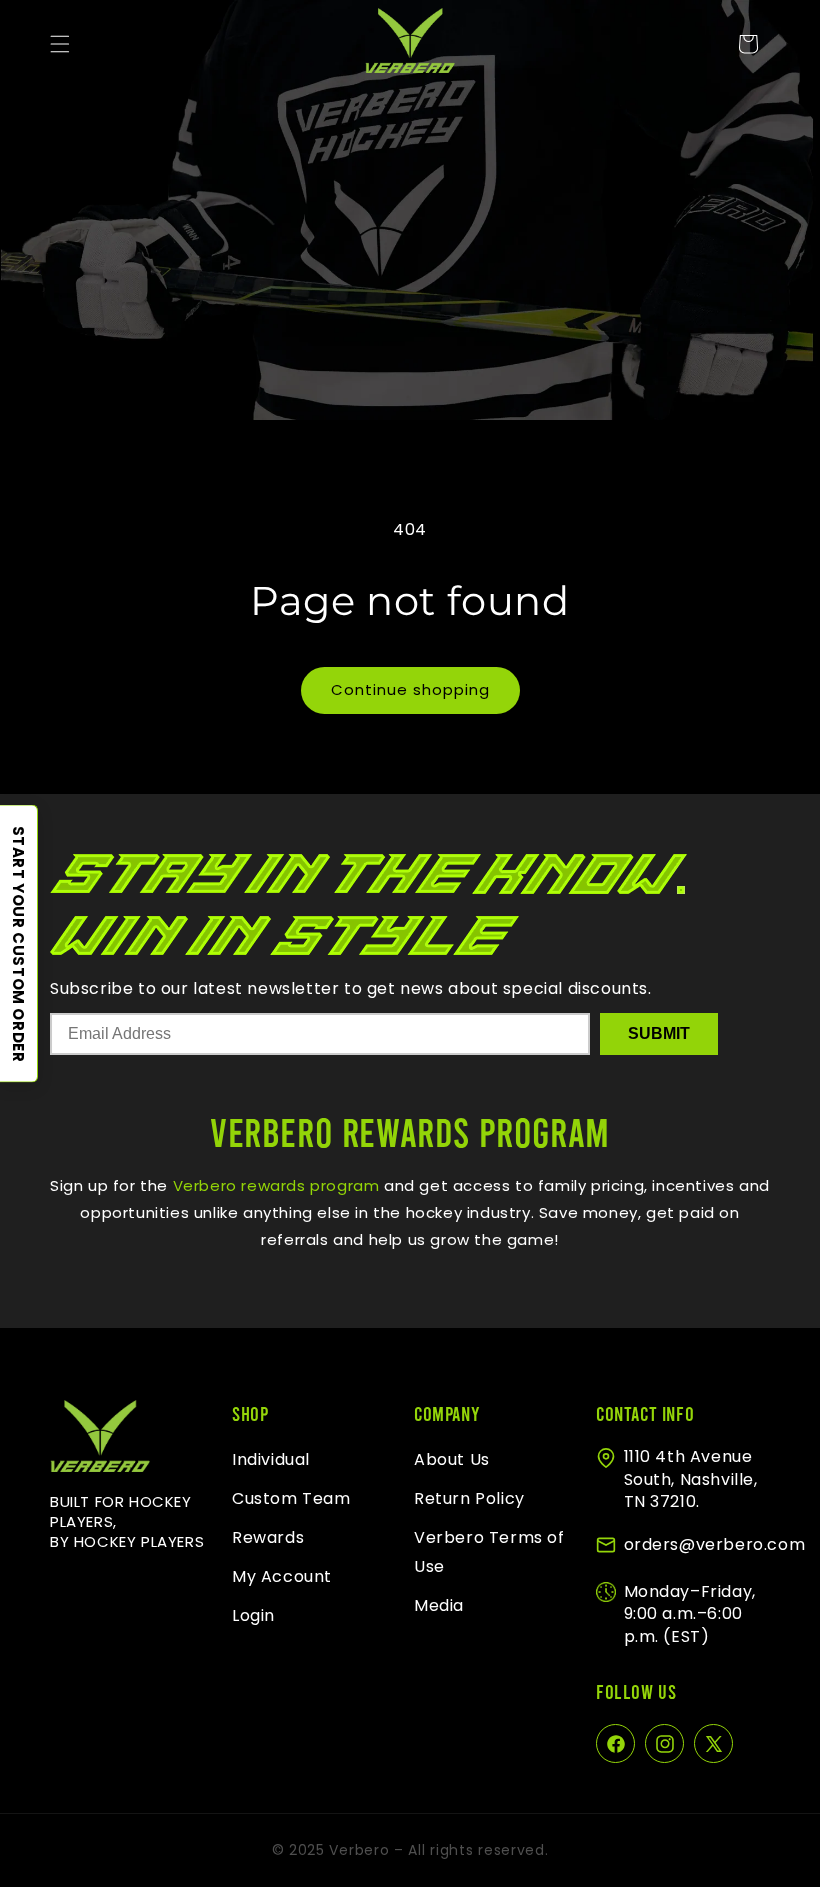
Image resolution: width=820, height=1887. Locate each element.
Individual (271, 1459)
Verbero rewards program (273, 1185)
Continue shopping (410, 689)
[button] (60, 44)
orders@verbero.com (715, 1544)
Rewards (268, 1537)
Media (439, 1605)
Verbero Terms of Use (489, 1552)
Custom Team (291, 1498)
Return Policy (469, 1498)
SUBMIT (659, 1033)
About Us (452, 1459)
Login (253, 1615)
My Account (282, 1576)
